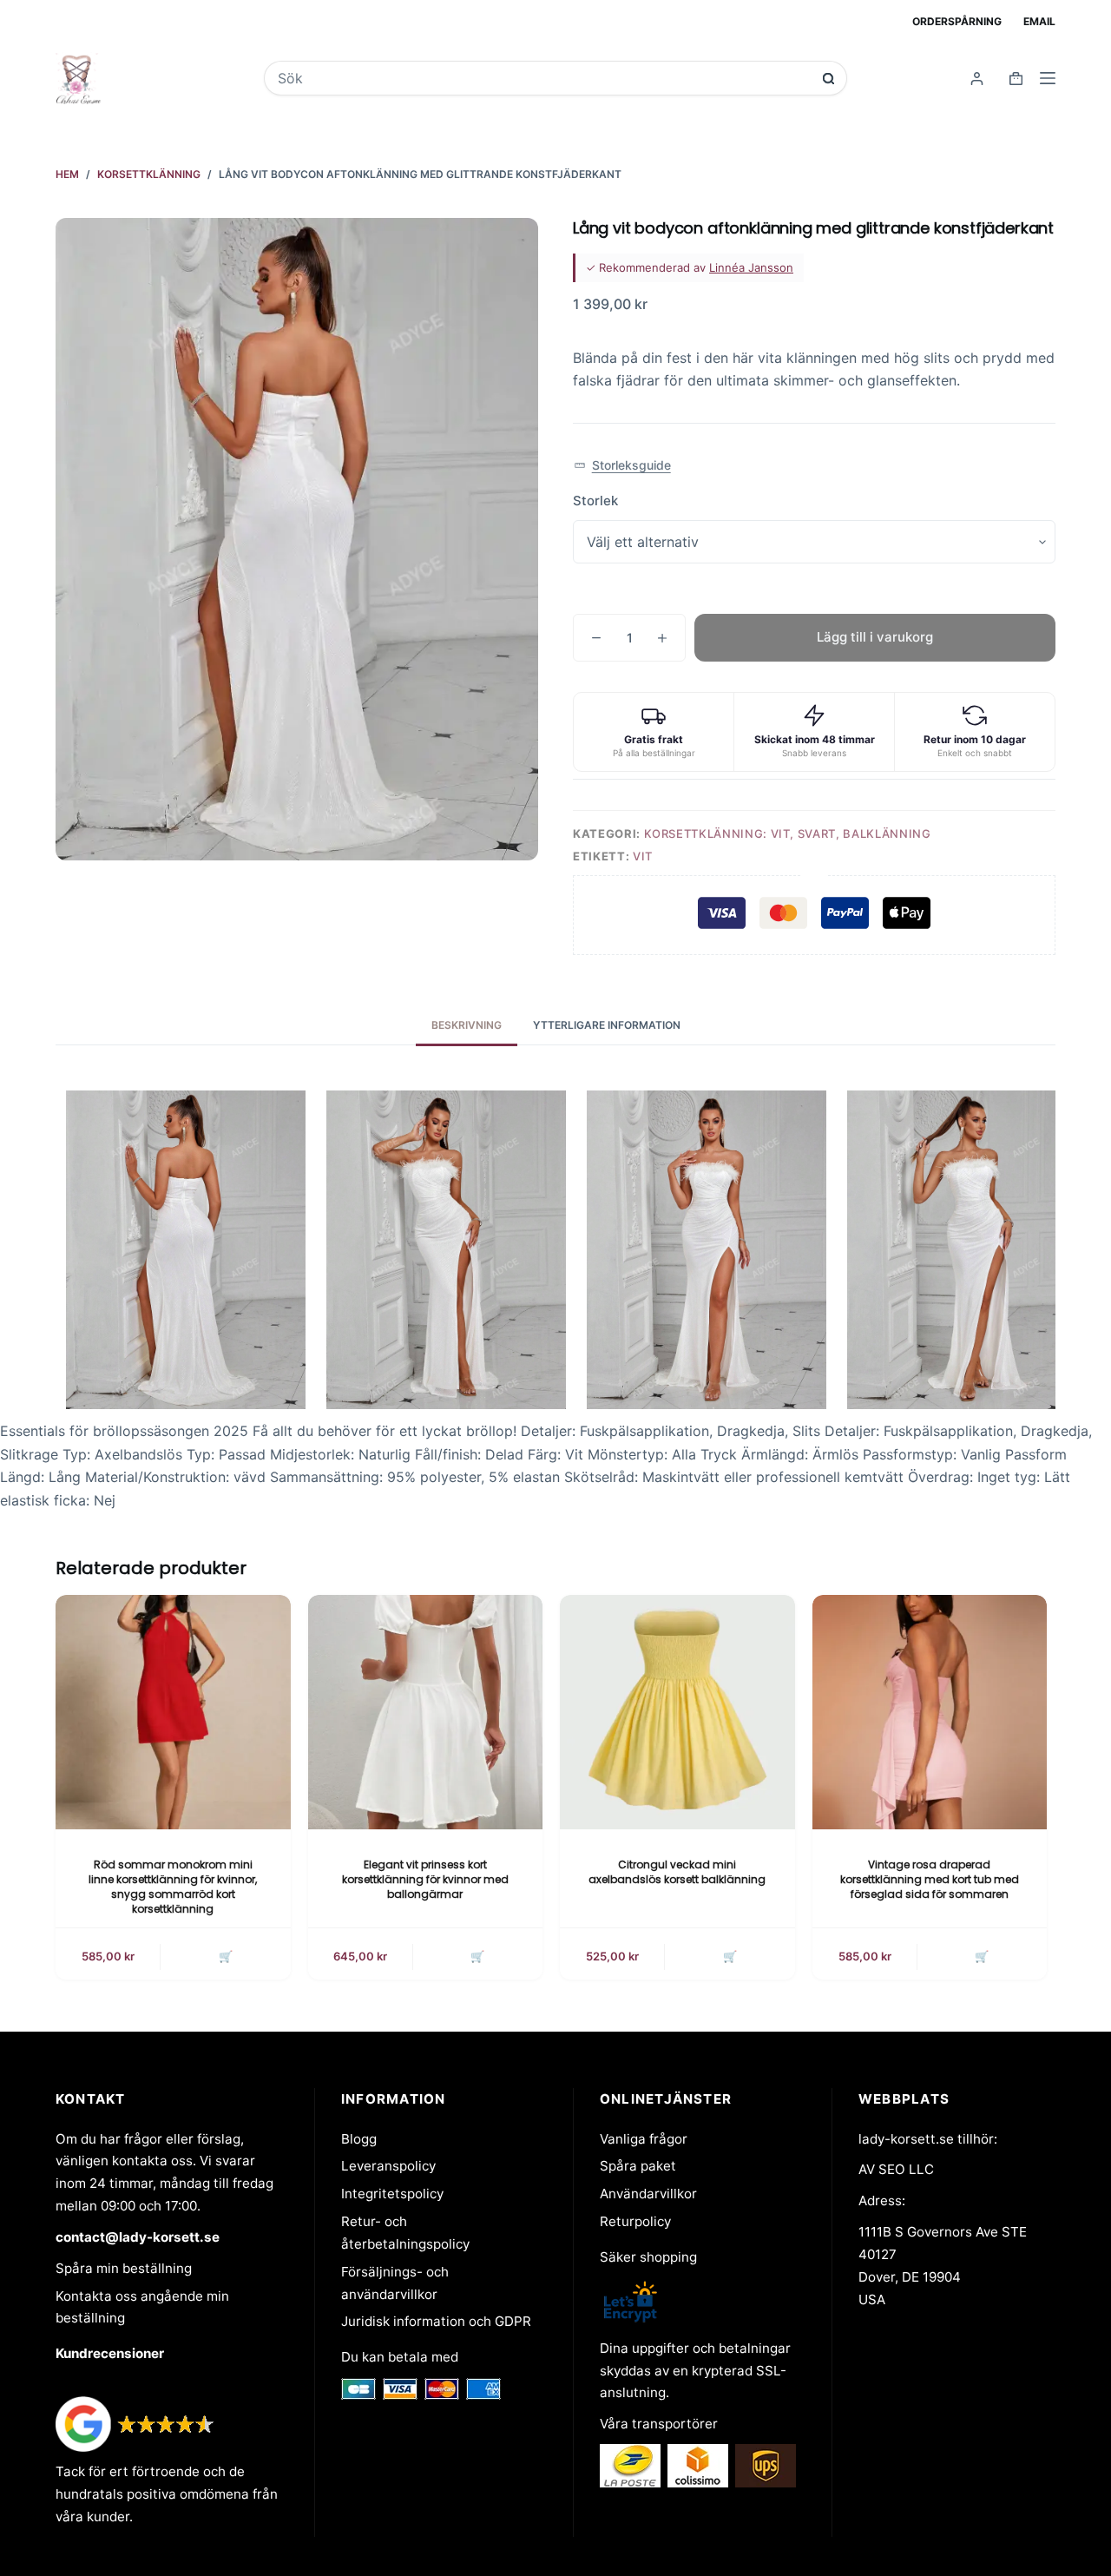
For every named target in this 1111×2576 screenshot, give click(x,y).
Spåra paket (638, 2166)
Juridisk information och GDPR (436, 2321)
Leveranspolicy (388, 2166)
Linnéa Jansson (751, 267)
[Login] (977, 79)
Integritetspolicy (392, 2194)
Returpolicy (635, 2221)
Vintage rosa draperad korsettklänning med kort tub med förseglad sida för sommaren (930, 1879)
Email (1039, 21)
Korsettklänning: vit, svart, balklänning (788, 833)
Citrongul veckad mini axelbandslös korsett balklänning (677, 1872)
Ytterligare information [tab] (607, 1025)
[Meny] (1048, 78)
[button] (622, 466)
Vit (643, 856)
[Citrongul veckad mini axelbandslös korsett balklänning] (677, 1713)
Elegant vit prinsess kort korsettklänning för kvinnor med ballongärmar (425, 1879)
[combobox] (543, 78)
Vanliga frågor (644, 2139)
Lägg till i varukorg (875, 637)
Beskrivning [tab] (467, 1025)
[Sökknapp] (828, 79)
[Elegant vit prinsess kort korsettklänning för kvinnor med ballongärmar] (426, 1713)
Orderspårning (957, 21)
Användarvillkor (648, 2194)
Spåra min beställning (124, 2268)
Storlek (595, 501)
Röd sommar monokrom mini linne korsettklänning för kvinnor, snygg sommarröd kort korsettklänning (173, 1886)
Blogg (359, 2139)
